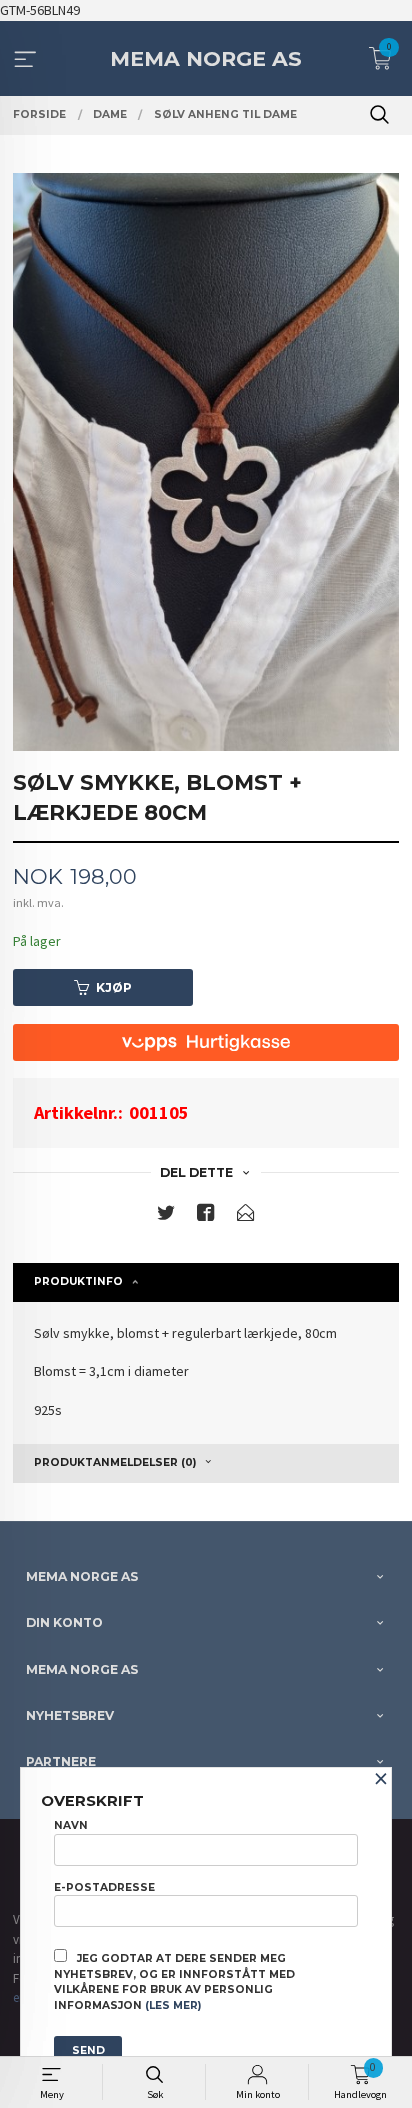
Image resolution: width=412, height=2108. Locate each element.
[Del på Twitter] (166, 1216)
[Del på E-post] (246, 1216)
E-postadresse (104, 1887)
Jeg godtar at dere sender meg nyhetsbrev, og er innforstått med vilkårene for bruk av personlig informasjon (174, 1982)
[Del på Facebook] (206, 1216)
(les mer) (173, 2005)
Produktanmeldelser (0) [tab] (115, 1462)
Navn (71, 1825)
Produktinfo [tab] (78, 1281)
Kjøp (114, 987)
